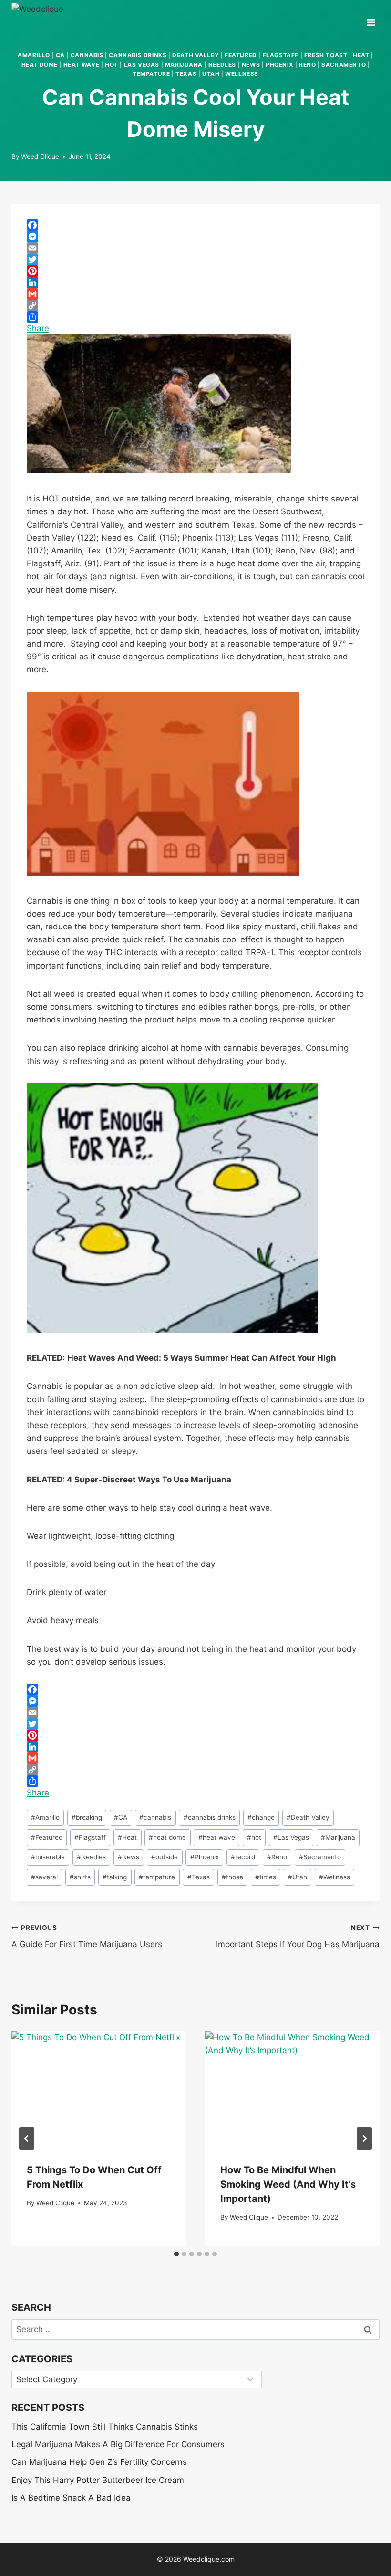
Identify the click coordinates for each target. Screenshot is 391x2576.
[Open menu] (371, 19)
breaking (87, 1817)
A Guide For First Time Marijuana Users (87, 1936)
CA (60, 55)
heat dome (40, 65)
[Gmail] (195, 294)
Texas (186, 74)
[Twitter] (195, 260)
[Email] (195, 248)
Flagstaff (281, 55)
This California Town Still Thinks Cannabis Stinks (105, 2427)
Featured (241, 55)
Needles (222, 65)
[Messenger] (195, 237)
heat (361, 55)
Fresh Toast (326, 55)
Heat (127, 1837)
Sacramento (344, 65)
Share (38, 328)
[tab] (176, 2254)
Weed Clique (40, 156)
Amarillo (34, 55)
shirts (80, 1877)
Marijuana (338, 1837)
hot (112, 65)
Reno (307, 65)
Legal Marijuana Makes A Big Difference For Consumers (118, 2444)
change (261, 1817)
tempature (151, 74)
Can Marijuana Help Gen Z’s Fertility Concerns (99, 2462)
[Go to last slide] (27, 2138)
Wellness (242, 74)
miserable (48, 1857)
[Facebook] (195, 225)
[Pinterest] (195, 271)
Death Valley (195, 55)
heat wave (81, 65)
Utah (211, 74)
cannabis (87, 55)
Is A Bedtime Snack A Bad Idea (71, 2498)
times (266, 1877)
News (251, 65)
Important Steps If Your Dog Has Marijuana (298, 1936)
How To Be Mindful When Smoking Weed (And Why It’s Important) (288, 2184)
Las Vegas (142, 65)
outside (165, 1857)
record (243, 1857)
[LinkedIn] (195, 282)
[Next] (364, 2138)
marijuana (184, 65)
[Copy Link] (195, 305)
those (232, 1877)
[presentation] (99, 2089)
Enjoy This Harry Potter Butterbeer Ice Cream (98, 2480)
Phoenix (279, 65)
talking (115, 1877)
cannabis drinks (138, 55)
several (44, 1877)
